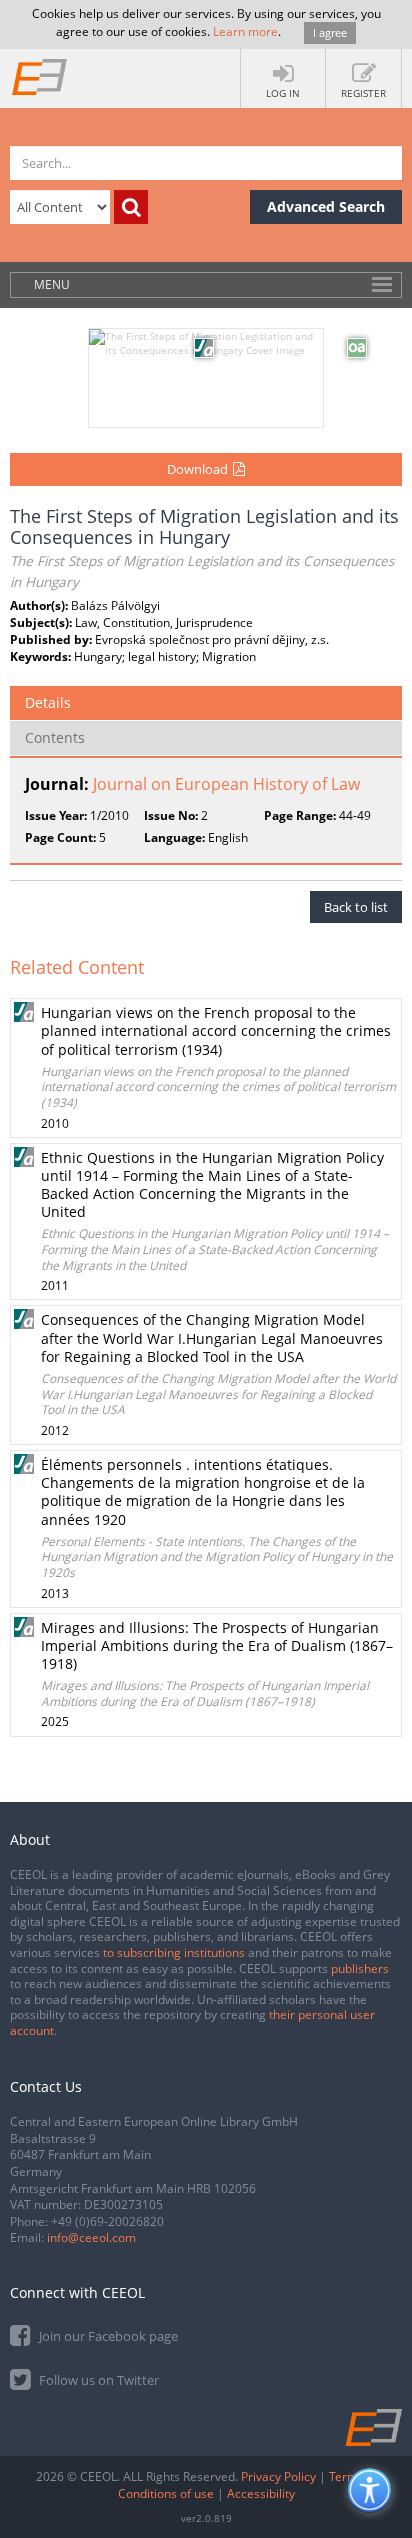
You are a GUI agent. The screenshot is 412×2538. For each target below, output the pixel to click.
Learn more (245, 31)
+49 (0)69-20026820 (107, 2221)
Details (48, 702)
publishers (360, 1968)
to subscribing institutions (174, 1952)
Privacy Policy (278, 2476)
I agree (330, 32)
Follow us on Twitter (97, 2380)
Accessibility (261, 2493)
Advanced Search (326, 206)
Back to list (356, 907)
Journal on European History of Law (226, 784)
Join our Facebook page (107, 2336)
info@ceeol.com (91, 2237)
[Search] (131, 207)
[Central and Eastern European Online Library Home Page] (40, 76)
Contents (55, 737)
